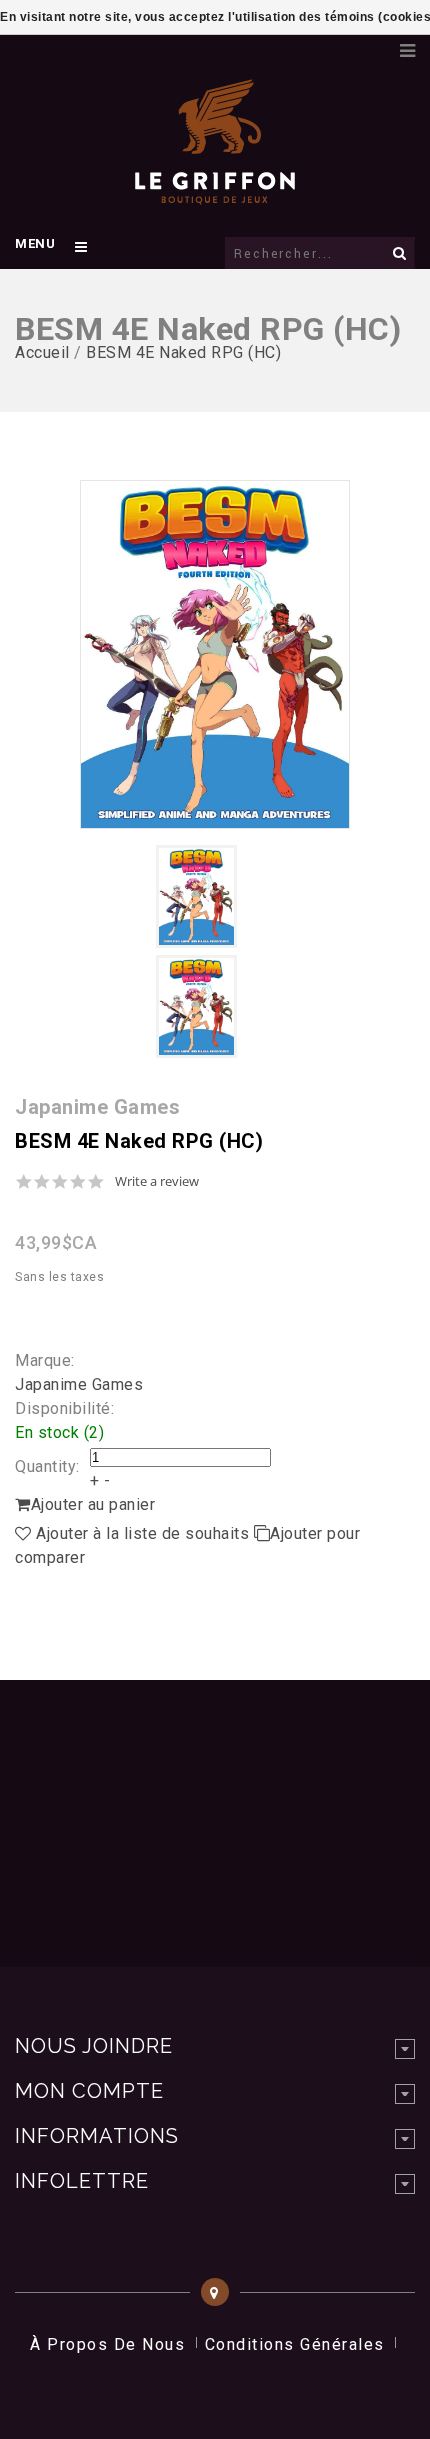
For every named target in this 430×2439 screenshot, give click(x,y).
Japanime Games (79, 1384)
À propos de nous (107, 2344)
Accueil (42, 352)
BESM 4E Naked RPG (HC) (183, 352)
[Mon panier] (375, 45)
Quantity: (47, 1466)
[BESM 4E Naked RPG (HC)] (215, 654)
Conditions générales (295, 2344)
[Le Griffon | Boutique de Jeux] (215, 194)
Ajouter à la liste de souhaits (143, 1533)
